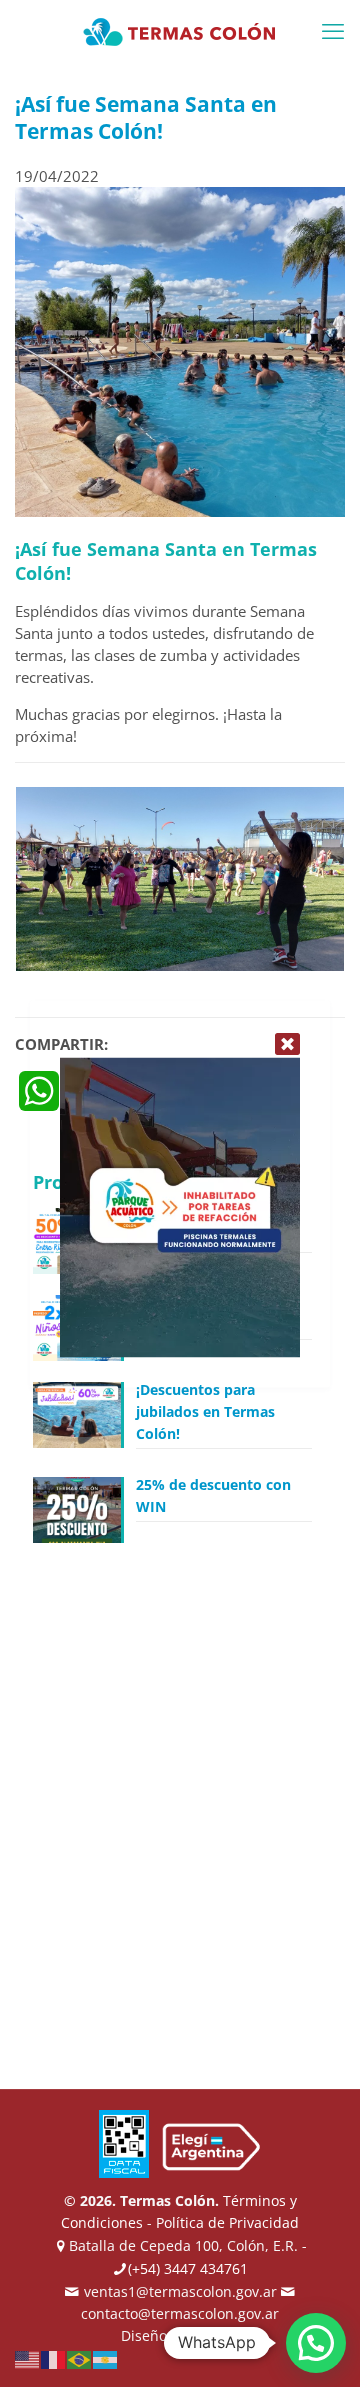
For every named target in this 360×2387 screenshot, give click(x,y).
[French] (54, 2358)
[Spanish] (106, 2358)
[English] (28, 2358)
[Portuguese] (80, 2358)
